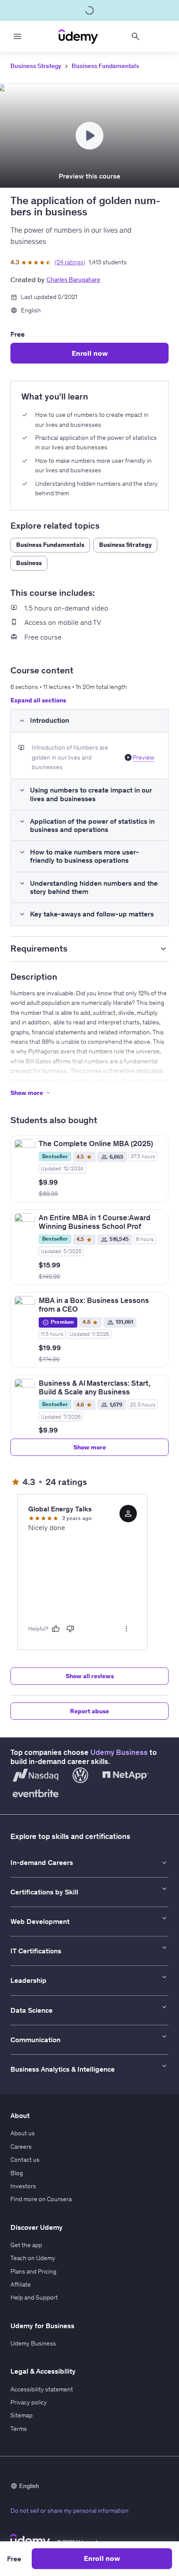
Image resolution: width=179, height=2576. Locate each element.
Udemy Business (119, 1752)
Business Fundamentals (105, 66)
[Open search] (136, 36)
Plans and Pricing (33, 2271)
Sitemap (22, 2415)
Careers (21, 2147)
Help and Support (34, 2297)
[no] (70, 1629)
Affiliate (21, 2284)
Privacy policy (29, 2402)
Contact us (25, 2160)
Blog (17, 2173)
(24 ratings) (70, 262)
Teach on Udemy (33, 2258)
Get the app (26, 2245)
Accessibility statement (42, 2389)
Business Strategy (36, 66)
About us (23, 2133)
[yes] (56, 1629)
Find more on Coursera (41, 2199)
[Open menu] (17, 36)
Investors (23, 2186)
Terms (19, 2429)
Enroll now (90, 353)
